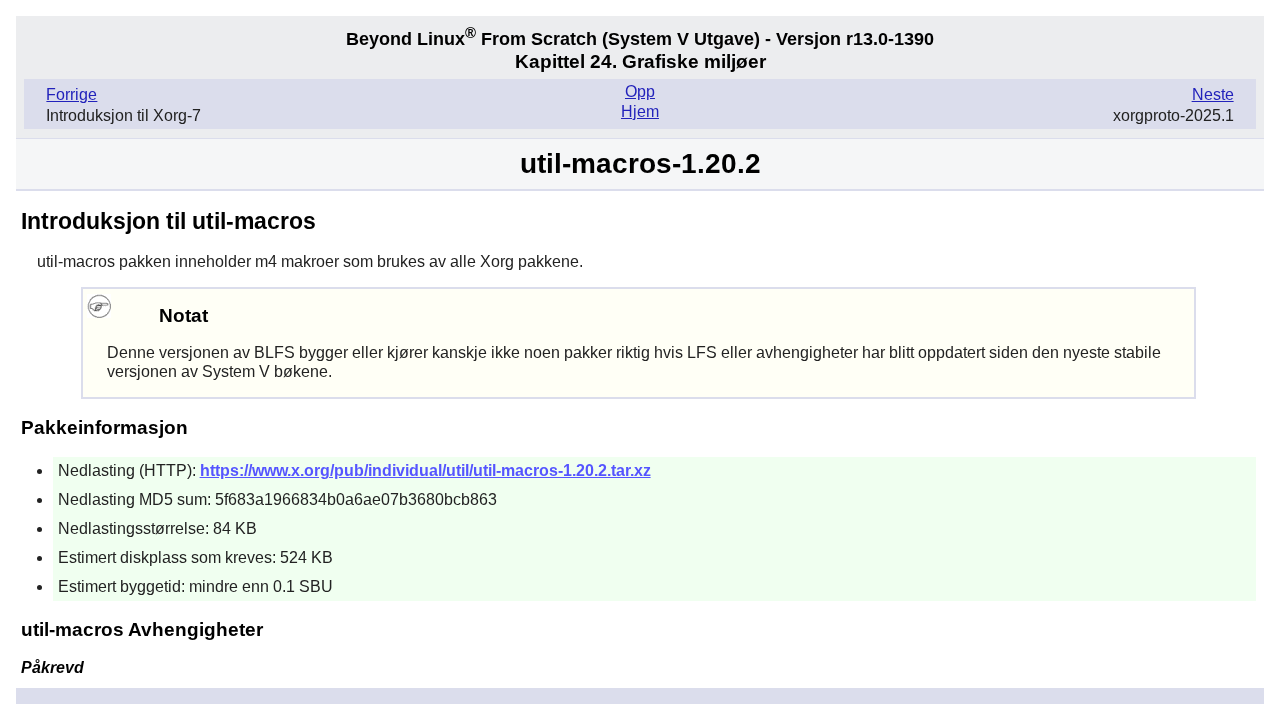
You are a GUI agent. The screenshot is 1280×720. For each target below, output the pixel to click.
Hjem (640, 111)
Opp (640, 91)
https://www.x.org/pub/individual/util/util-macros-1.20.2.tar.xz (425, 470)
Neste (1213, 94)
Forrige (71, 94)
